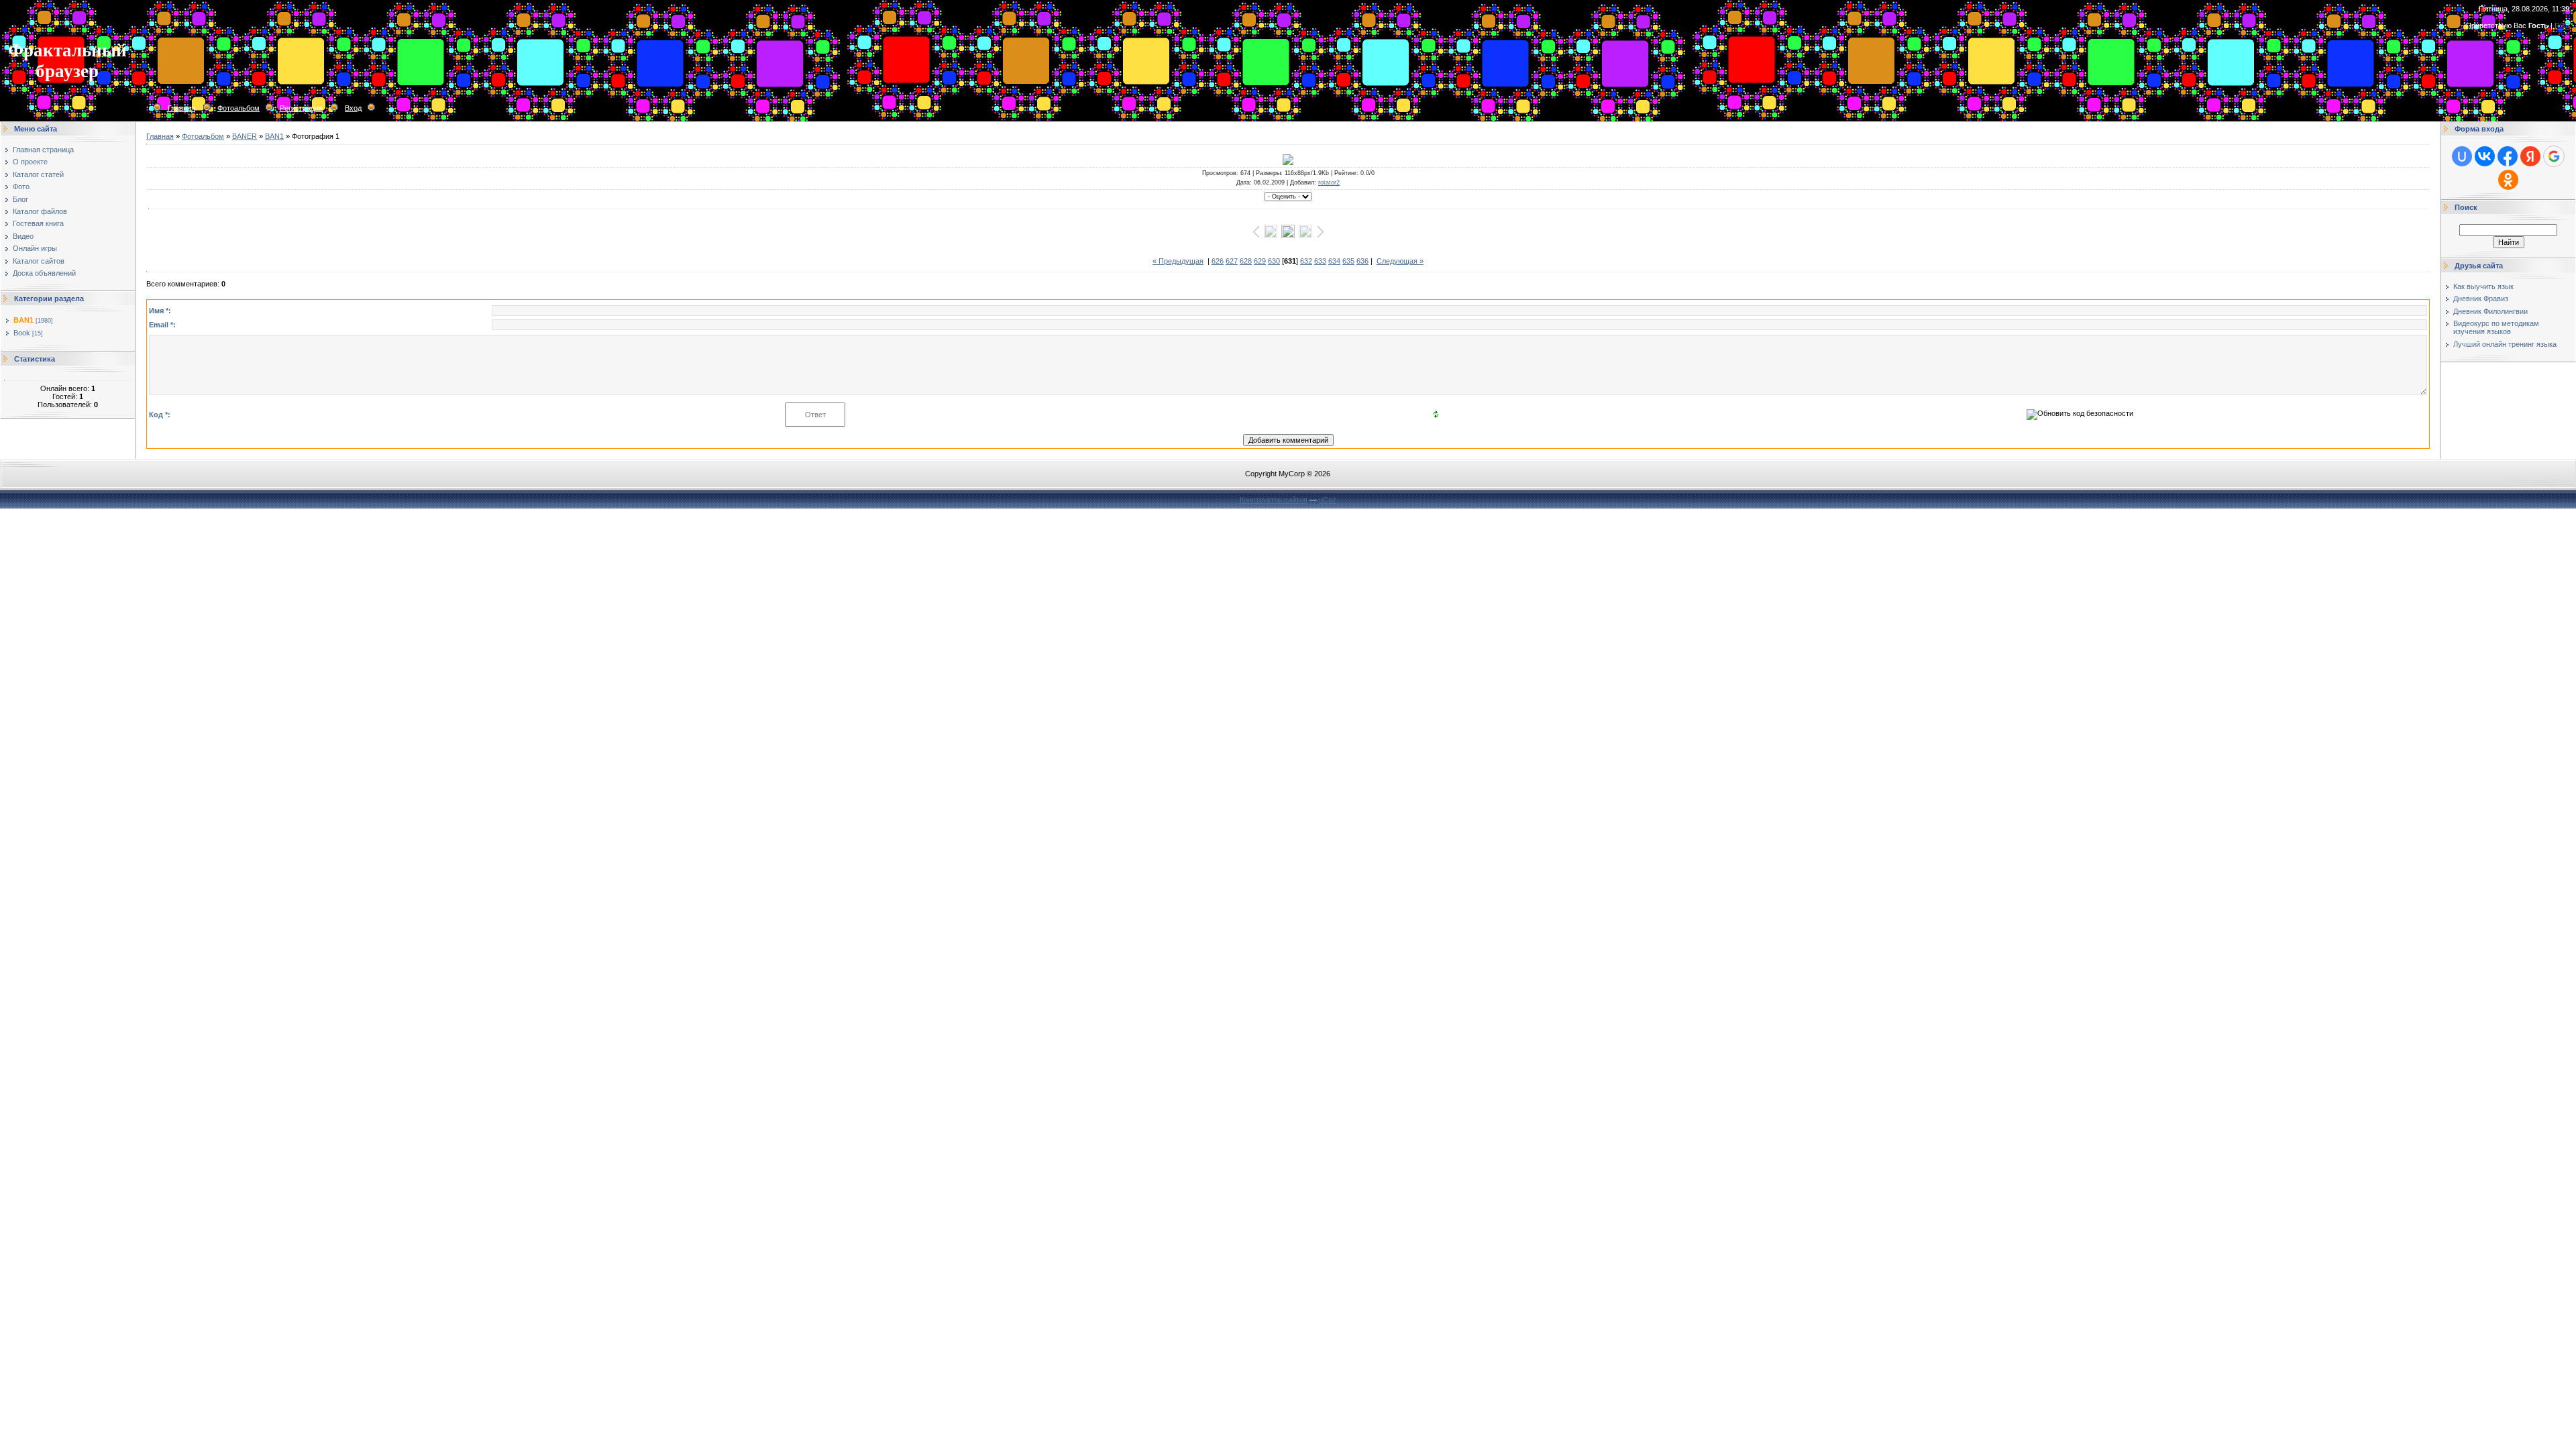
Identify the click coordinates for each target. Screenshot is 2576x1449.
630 (1274, 261)
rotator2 (1329, 182)
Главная (181, 108)
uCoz (1328, 500)
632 (1306, 261)
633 (1320, 261)
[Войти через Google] (2554, 156)
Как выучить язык (2483, 286)
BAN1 (23, 320)
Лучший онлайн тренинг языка (2505, 344)
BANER (245, 136)
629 (1260, 261)
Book (22, 333)
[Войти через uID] (2462, 156)
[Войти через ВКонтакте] (2485, 156)
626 (1218, 261)
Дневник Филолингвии (2490, 311)
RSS (2562, 25)
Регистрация (301, 108)
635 (1348, 261)
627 (1232, 261)
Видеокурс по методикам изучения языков (2496, 327)
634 (1334, 261)
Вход (353, 108)
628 (1246, 261)
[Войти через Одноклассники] (2508, 180)
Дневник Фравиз (2481, 299)
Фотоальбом (238, 108)
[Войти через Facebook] (2508, 156)
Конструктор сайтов (1274, 500)
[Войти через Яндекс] (2530, 156)
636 (1362, 261)
